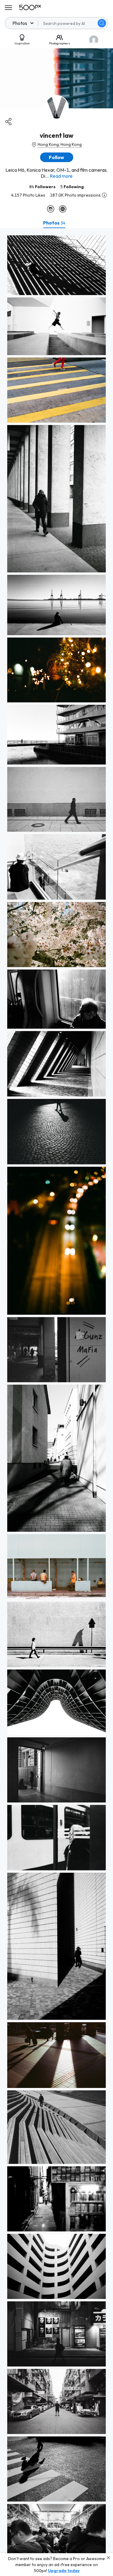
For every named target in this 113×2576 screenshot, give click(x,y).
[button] (102, 23)
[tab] (54, 223)
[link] (56, 265)
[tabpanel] (56, 1402)
